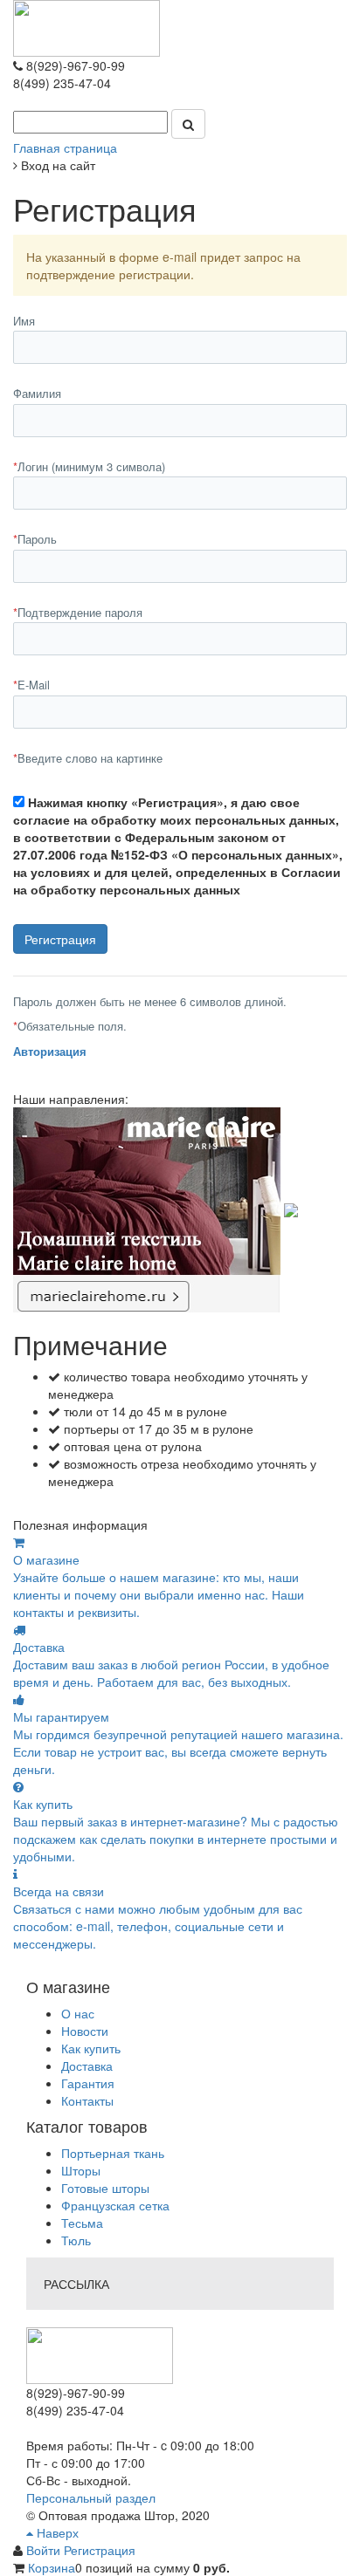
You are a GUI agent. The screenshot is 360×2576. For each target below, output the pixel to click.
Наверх (56, 2532)
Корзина (52, 2567)
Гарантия (88, 2083)
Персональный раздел (91, 2497)
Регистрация (100, 2550)
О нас (78, 2013)
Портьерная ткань (113, 2153)
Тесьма (82, 2223)
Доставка (87, 2066)
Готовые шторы (105, 2188)
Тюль (76, 2240)
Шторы (81, 2170)
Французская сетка (115, 2205)
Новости (85, 2031)
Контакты (87, 2100)
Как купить (91, 2048)
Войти (45, 2550)
